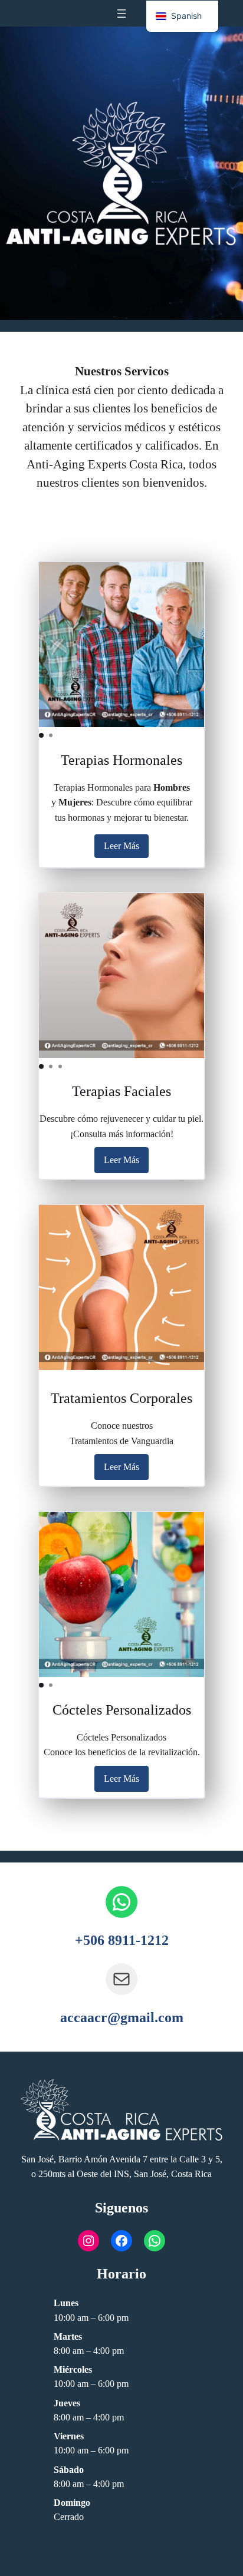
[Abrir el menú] (121, 14)
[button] (41, 735)
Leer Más (121, 846)
